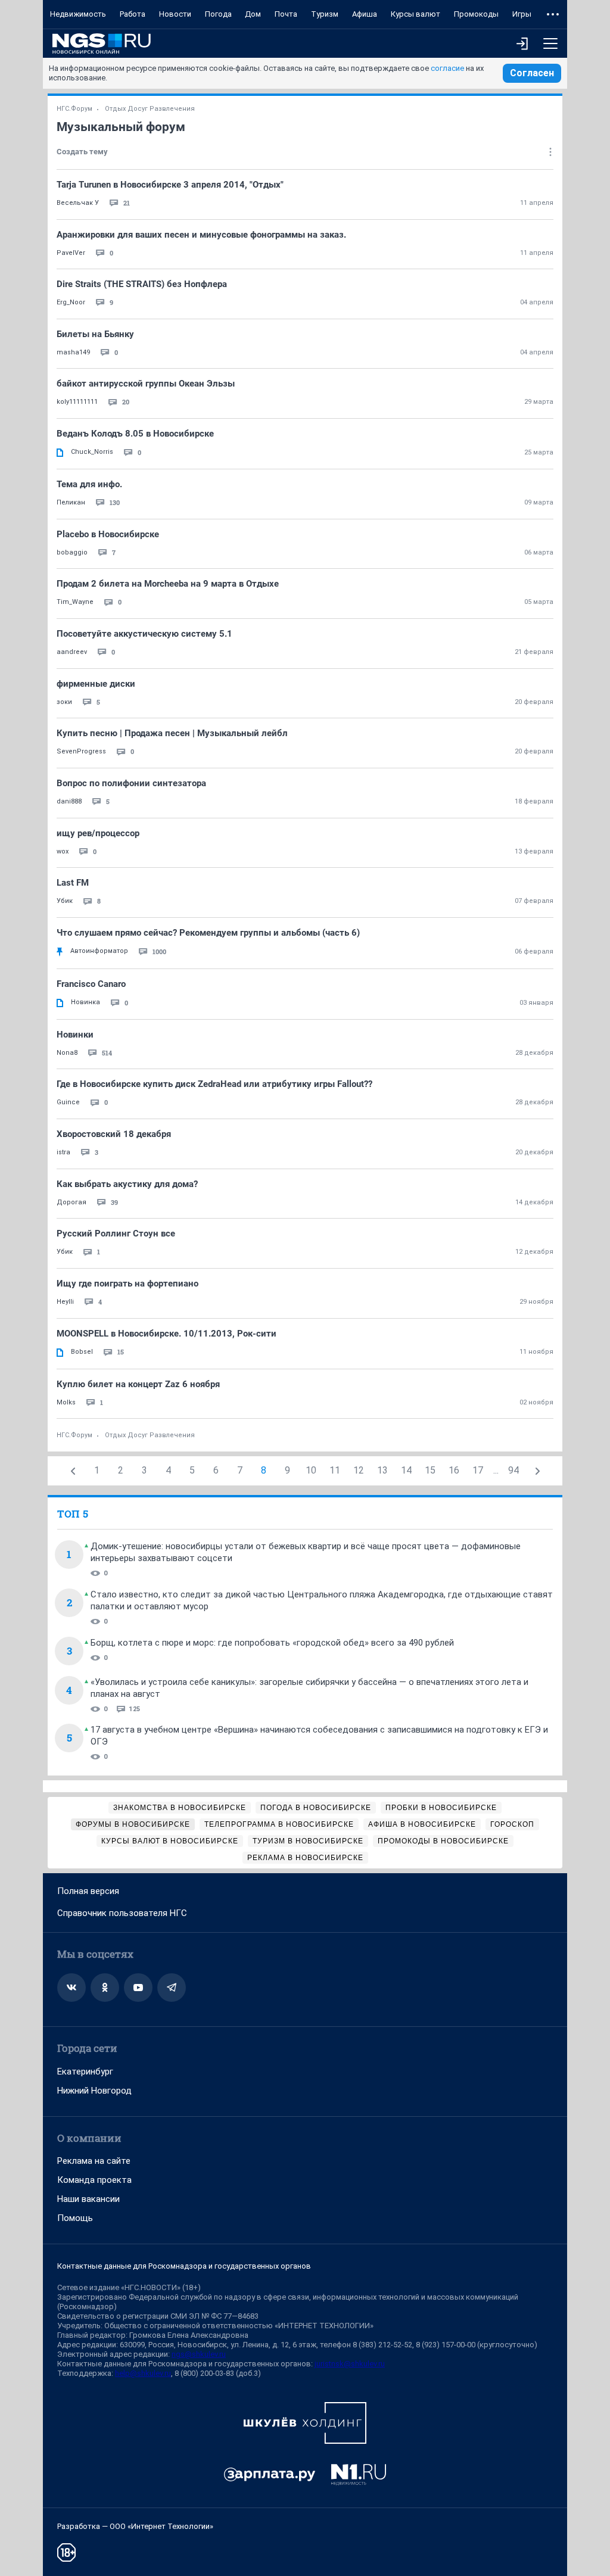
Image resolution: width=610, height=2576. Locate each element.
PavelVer (71, 253)
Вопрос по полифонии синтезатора (131, 783)
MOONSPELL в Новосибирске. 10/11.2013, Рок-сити (166, 1334)
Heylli (65, 1302)
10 (311, 1470)
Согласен (532, 73)
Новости (175, 14)
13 (382, 1470)
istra (63, 1152)
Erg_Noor (71, 302)
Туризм (325, 14)
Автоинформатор (99, 951)
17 (478, 1470)
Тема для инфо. (89, 484)
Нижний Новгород (94, 2091)
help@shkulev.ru (143, 2373)
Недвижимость (78, 14)
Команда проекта (94, 2180)
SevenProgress (81, 751)
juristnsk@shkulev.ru (350, 2364)
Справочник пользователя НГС (122, 1913)
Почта (286, 14)
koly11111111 (77, 402)
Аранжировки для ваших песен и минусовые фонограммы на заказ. (201, 235)
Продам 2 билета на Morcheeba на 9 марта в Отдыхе (168, 584)
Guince (68, 1102)
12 (359, 1470)
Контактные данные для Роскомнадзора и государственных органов (184, 2266)
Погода (218, 14)
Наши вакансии (88, 2199)
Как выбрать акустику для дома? (127, 1184)
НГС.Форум (74, 109)
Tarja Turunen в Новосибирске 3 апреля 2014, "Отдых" (170, 185)
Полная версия (88, 1891)
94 (513, 1470)
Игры (522, 14)
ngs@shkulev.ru (199, 2354)
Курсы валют (416, 14)
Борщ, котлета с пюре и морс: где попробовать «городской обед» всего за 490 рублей (272, 1643)
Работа (133, 14)
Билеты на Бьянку (95, 334)
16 (454, 1470)
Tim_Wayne (75, 602)
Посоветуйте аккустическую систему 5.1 (144, 634)
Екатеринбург (85, 2072)
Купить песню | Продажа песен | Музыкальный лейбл (172, 733)
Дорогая (71, 1202)
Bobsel (82, 1352)
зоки (64, 702)
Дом (253, 14)
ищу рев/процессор (98, 833)
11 (335, 1470)
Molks (66, 1402)
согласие (447, 68)
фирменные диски (96, 684)
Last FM (73, 883)
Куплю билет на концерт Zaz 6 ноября (138, 1384)
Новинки (75, 1035)
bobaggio (72, 552)
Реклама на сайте (94, 2161)
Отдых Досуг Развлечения (150, 109)
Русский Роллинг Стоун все (116, 1234)
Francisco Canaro (91, 984)
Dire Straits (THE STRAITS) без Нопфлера (142, 284)
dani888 (69, 801)
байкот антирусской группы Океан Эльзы (146, 384)
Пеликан (71, 502)
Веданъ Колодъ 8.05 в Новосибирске (135, 434)
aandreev (72, 652)
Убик (65, 901)
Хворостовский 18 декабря (114, 1134)
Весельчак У (78, 203)
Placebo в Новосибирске (108, 534)
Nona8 (67, 1053)
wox (63, 851)
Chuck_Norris (92, 452)
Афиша (365, 14)
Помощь (75, 2218)
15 (430, 1470)
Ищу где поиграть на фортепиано (127, 1284)
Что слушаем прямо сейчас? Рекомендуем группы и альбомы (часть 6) (208, 933)
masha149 (73, 352)
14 (406, 1470)
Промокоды (476, 14)
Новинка (85, 1002)
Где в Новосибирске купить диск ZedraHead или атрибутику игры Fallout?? (214, 1084)
